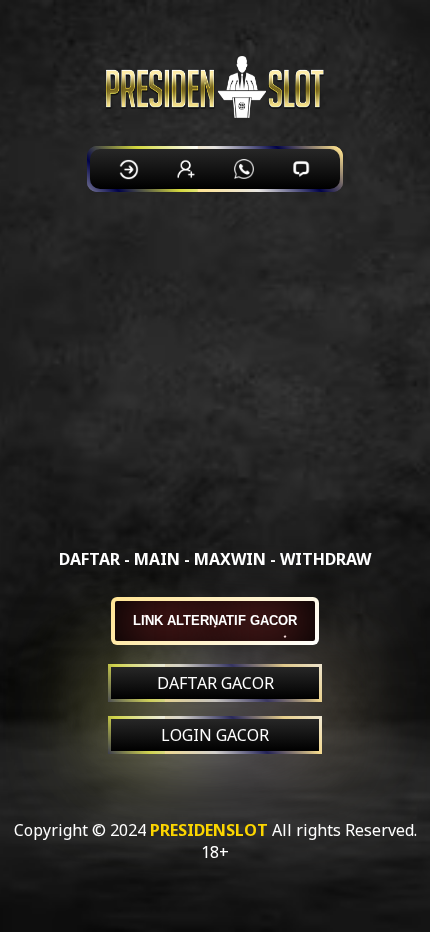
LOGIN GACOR (215, 735)
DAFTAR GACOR (215, 683)
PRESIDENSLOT (209, 830)
